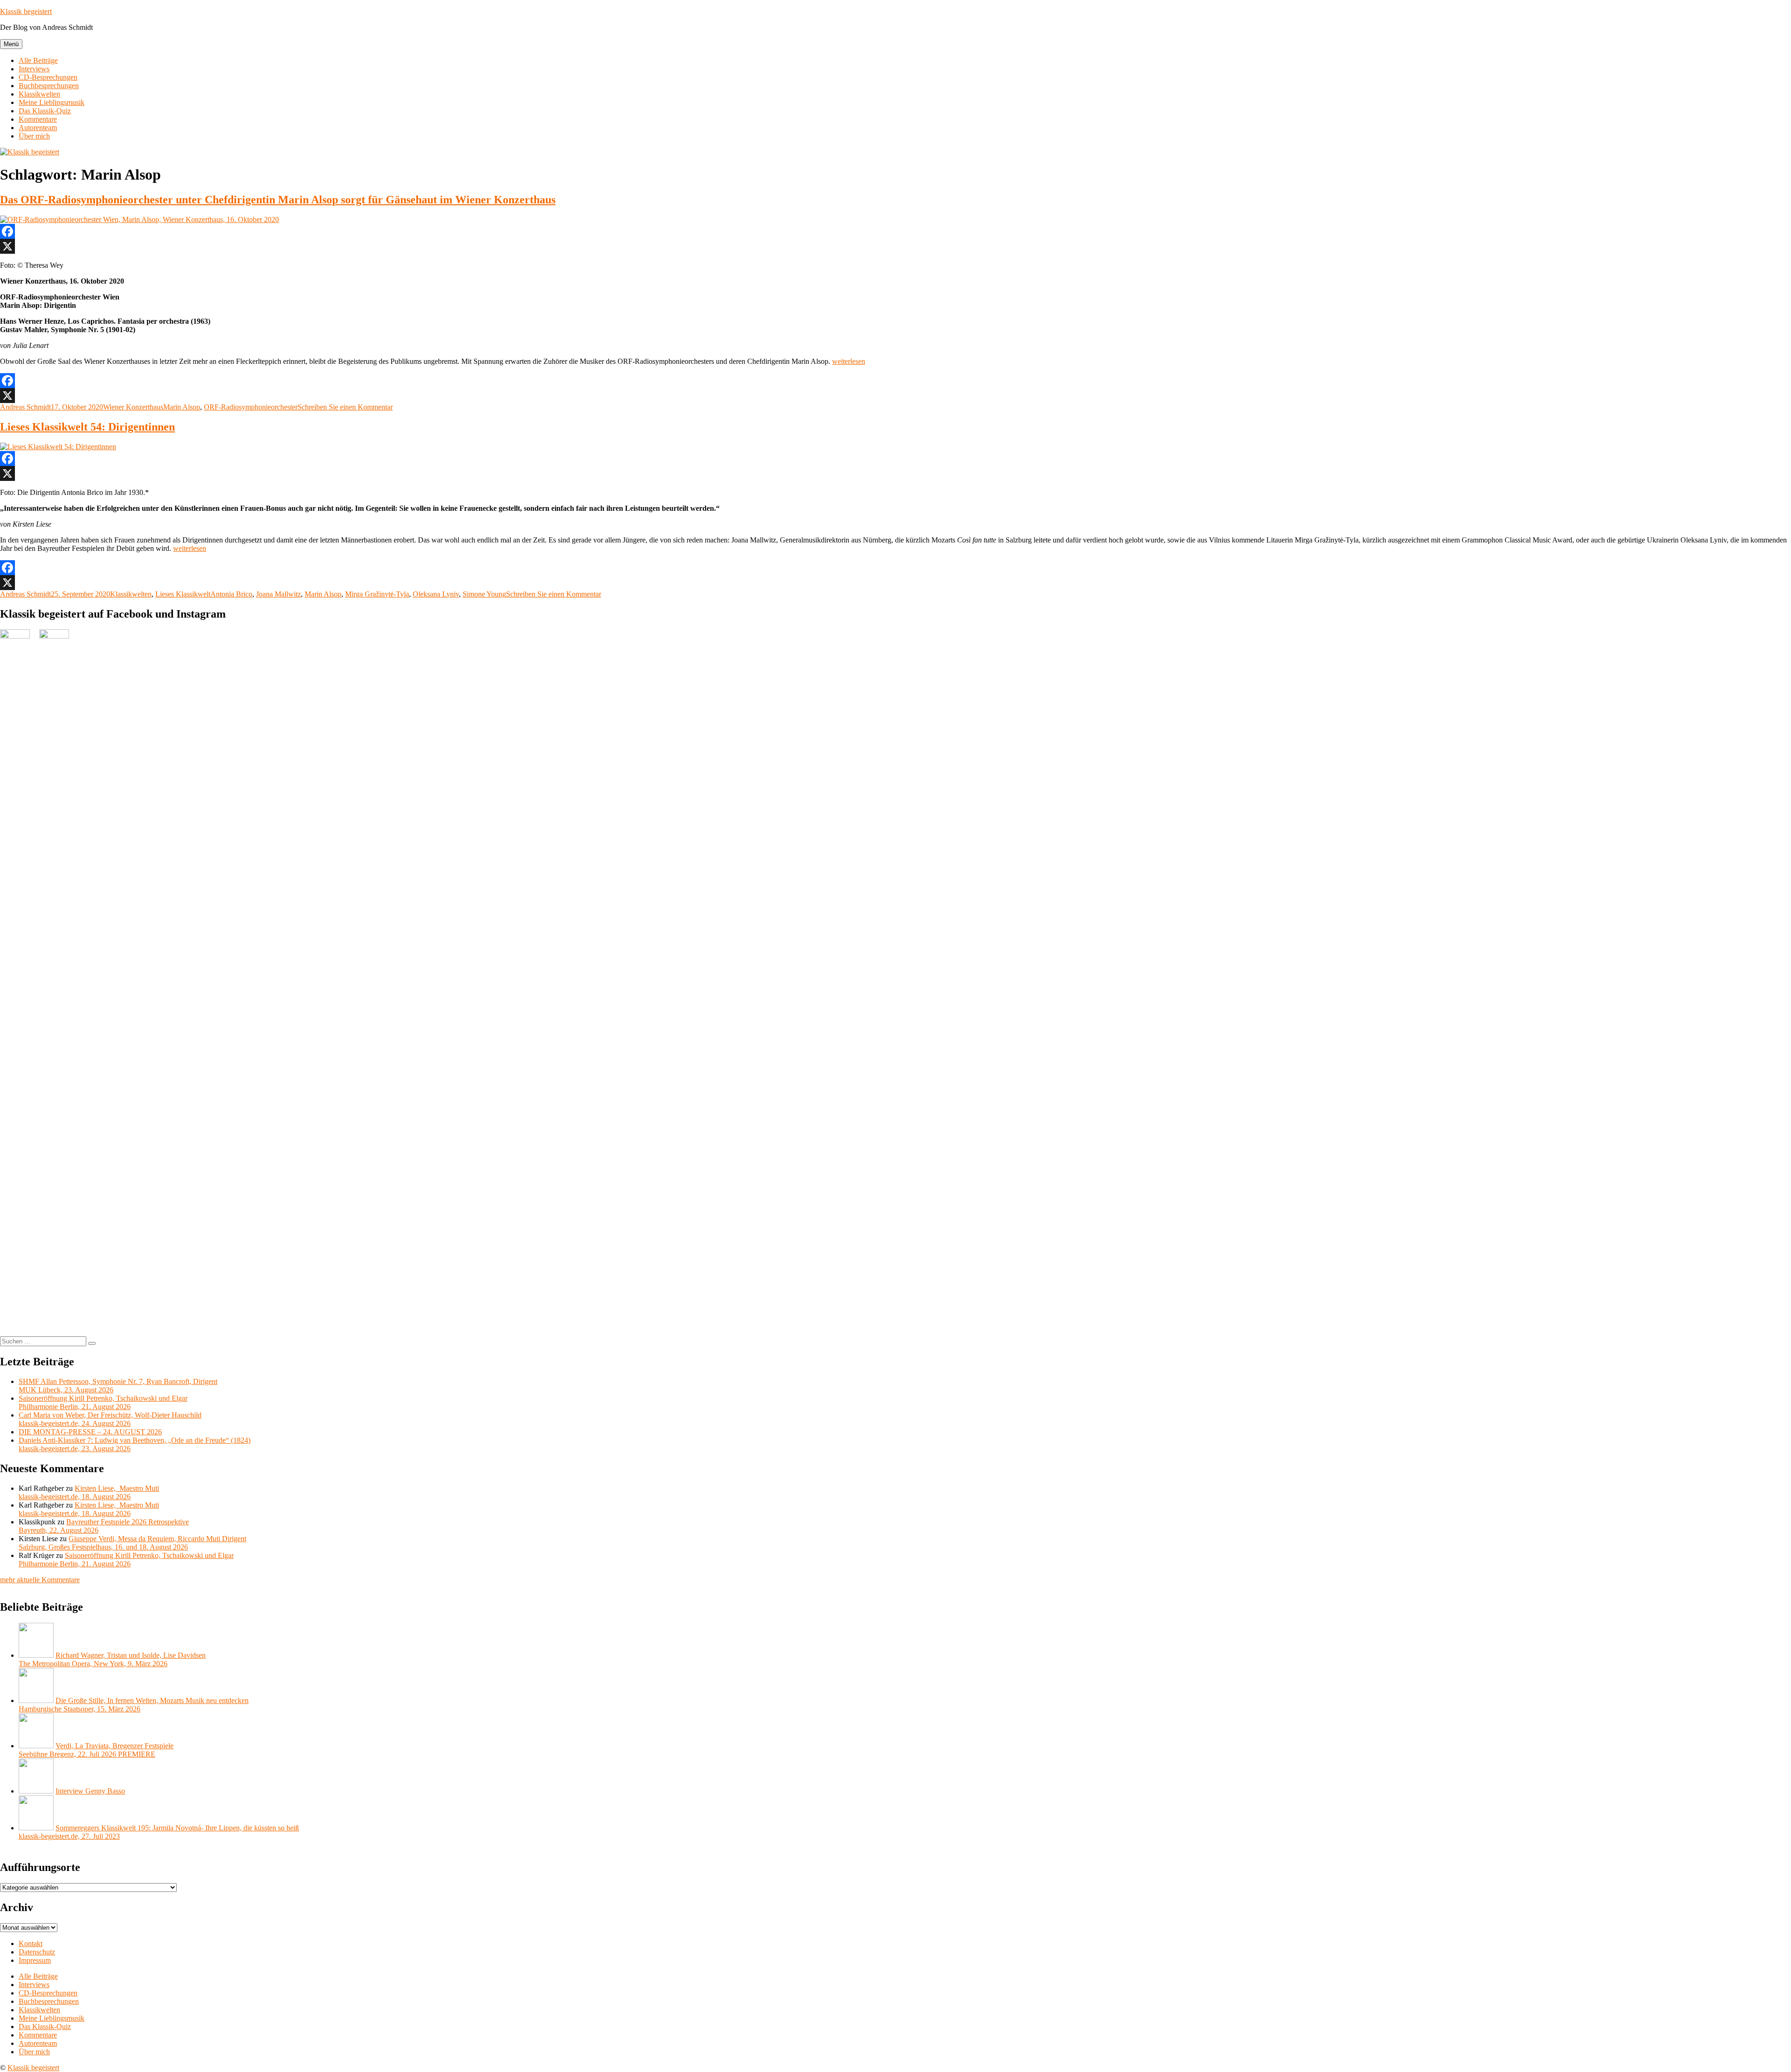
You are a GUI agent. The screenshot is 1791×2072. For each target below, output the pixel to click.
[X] (895, 246)
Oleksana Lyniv (436, 594)
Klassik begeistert (26, 11)
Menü (11, 44)
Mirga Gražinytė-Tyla (377, 594)
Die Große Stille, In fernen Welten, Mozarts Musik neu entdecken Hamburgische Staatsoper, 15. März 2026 (134, 1705)
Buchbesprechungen (49, 86)
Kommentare (38, 119)
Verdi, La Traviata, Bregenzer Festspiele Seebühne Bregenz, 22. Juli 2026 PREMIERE (96, 1750)
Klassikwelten (39, 94)
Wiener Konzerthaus (133, 407)
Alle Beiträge (38, 60)
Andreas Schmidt (25, 407)
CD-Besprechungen (48, 77)
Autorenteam (38, 128)
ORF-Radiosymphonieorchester (251, 407)
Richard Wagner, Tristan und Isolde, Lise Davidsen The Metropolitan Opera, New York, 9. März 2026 (112, 1659)
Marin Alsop (182, 407)
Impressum (35, 1960)
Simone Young (484, 594)
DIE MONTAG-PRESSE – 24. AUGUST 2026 (90, 1432)
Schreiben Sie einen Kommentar (345, 407)
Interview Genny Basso (90, 1791)
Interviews (34, 69)
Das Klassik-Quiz (45, 111)
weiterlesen (849, 361)
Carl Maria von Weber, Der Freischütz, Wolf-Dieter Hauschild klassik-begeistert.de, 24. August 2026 (110, 1419)
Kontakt (31, 1943)
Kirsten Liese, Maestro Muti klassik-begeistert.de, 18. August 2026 (89, 1492)
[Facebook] (895, 231)
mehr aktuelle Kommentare (40, 1580)
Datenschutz (37, 1952)
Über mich (34, 136)
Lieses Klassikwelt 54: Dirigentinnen (87, 427)
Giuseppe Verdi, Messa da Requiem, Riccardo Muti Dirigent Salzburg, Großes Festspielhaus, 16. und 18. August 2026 (132, 1543)
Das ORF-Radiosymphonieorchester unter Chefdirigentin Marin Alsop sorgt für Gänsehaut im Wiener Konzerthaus (278, 200)
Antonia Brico (231, 594)
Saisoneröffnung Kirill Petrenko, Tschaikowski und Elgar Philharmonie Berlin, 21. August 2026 (103, 1402)
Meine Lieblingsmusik (52, 102)
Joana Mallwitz (278, 594)
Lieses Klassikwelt (183, 594)
